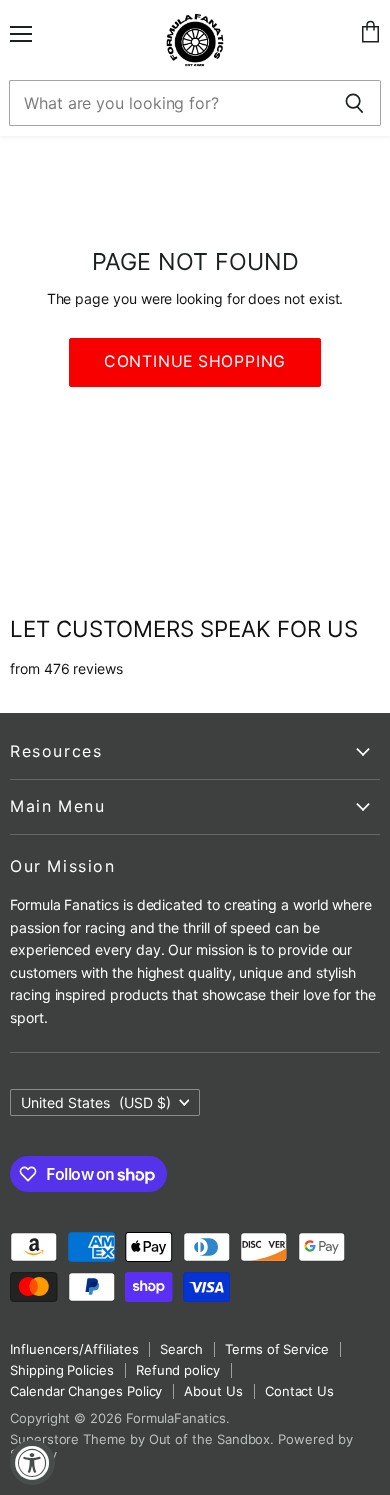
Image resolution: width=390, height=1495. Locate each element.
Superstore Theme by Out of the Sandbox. (142, 1439)
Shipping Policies (62, 1370)
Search (181, 1349)
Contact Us (299, 1391)
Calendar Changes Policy (86, 1391)
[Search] (354, 103)
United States (96, 1102)
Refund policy (178, 1370)
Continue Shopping (195, 361)
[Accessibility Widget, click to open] (32, 1462)
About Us (213, 1391)
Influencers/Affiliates (74, 1349)
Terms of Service (277, 1349)
